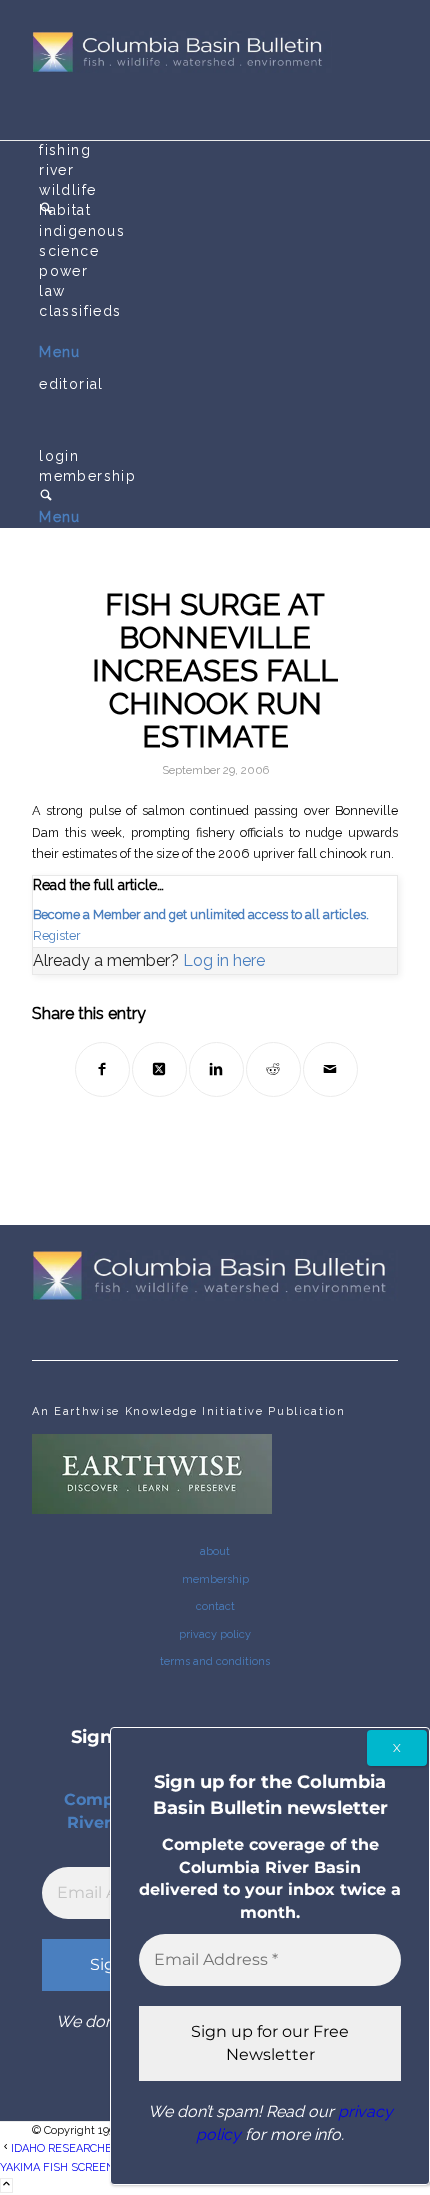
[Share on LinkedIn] (216, 1069)
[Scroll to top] (6, 2185)
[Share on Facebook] (102, 1069)
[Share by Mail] (330, 1069)
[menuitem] (218, 151)
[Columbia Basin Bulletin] (182, 69)
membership (215, 1579)
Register (57, 935)
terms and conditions (215, 1661)
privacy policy (215, 1634)
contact (215, 1606)
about (215, 1551)
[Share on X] (159, 1069)
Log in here (224, 960)
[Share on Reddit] (273, 1069)
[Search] (46, 497)
